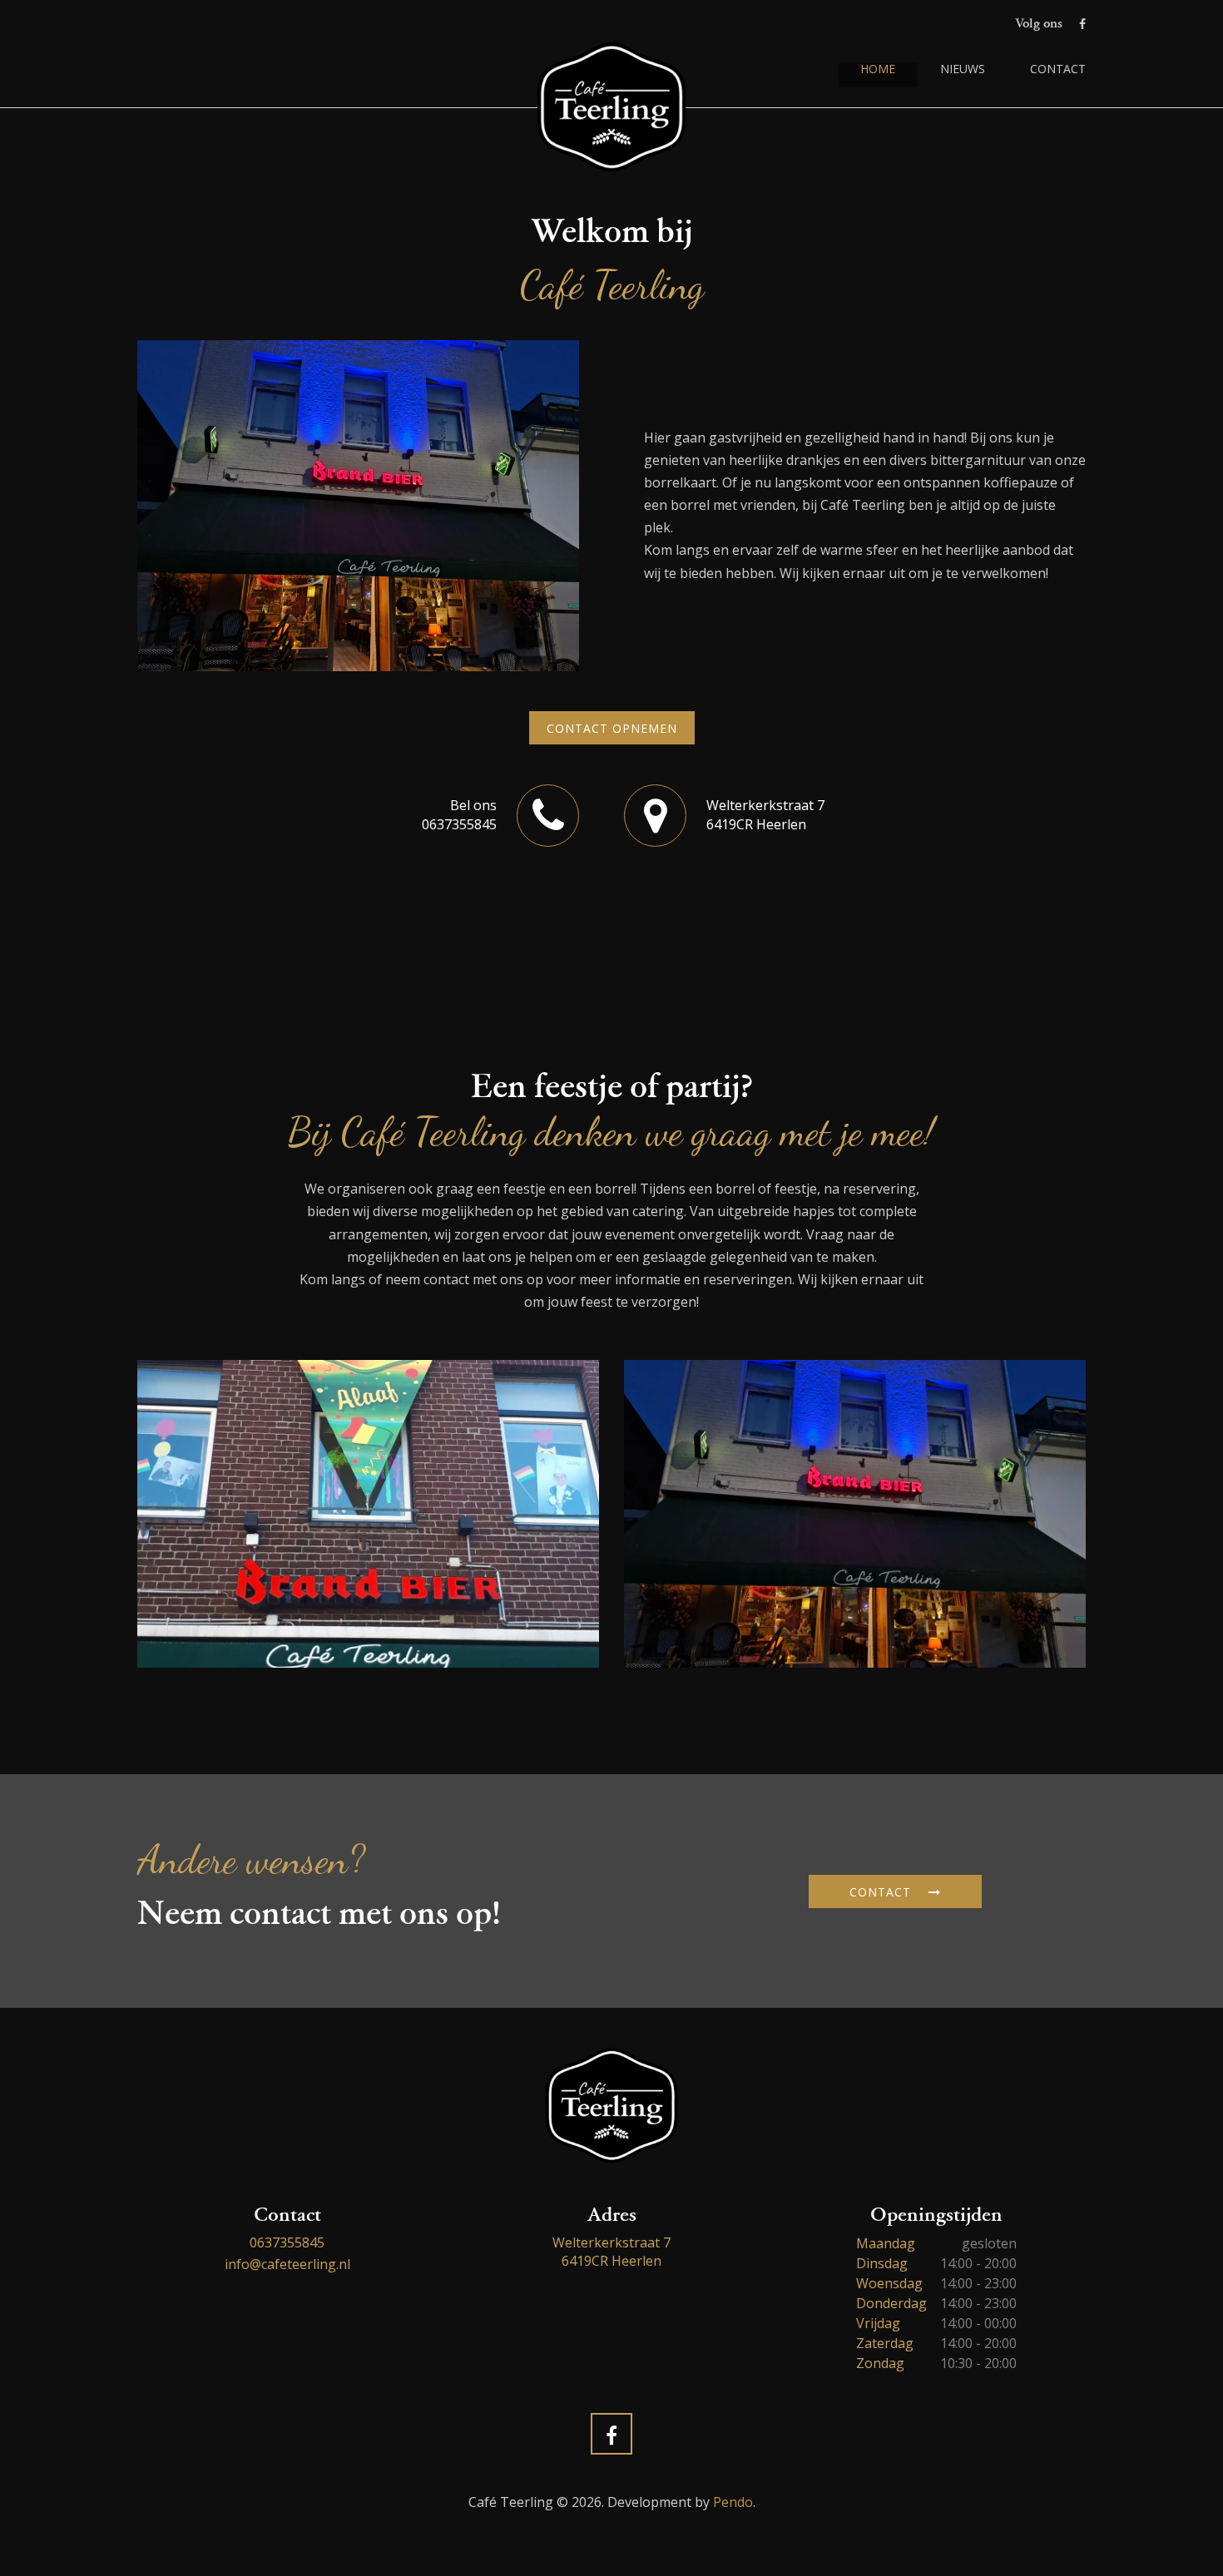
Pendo (733, 2502)
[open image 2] (855, 1514)
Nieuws (963, 70)
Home (878, 70)
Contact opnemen (612, 728)
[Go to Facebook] (1082, 24)
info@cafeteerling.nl (287, 2264)
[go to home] (611, 107)
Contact (1058, 70)
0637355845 (287, 2242)
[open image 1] (368, 1514)
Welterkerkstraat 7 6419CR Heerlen (611, 2252)
